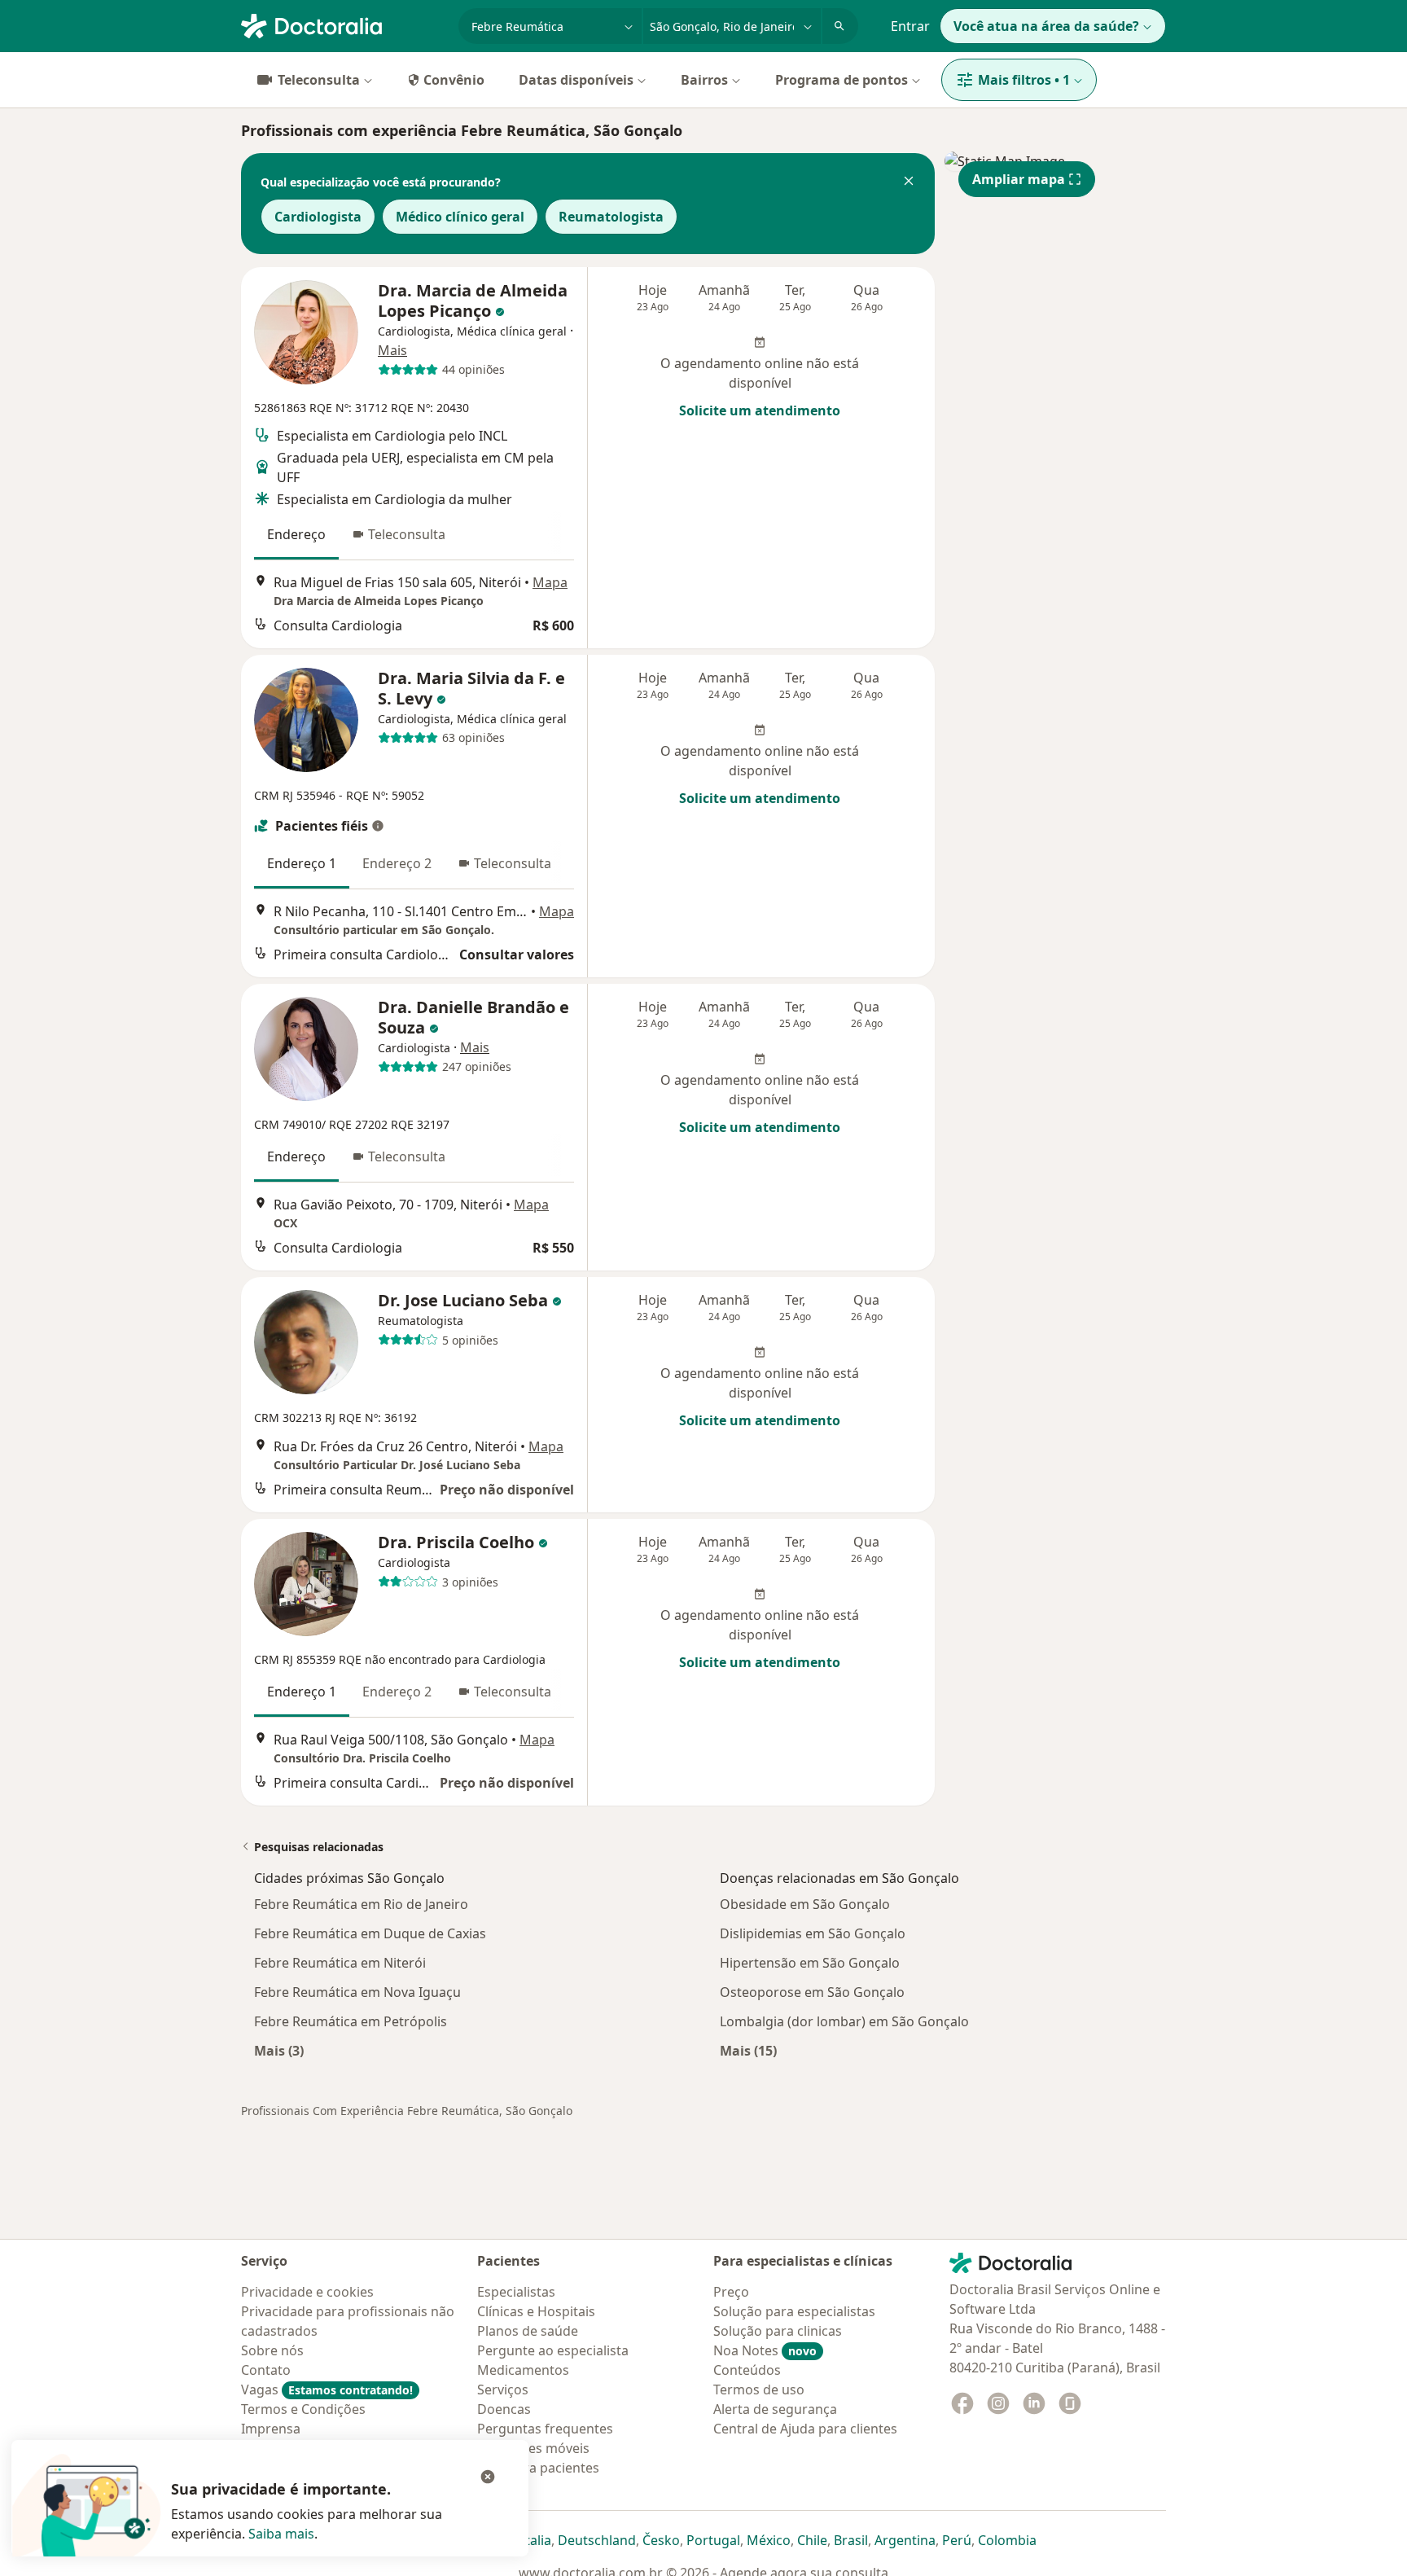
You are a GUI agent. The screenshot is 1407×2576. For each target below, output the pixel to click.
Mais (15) (748, 2050)
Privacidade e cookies (307, 2292)
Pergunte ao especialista (553, 2350)
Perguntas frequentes (545, 2429)
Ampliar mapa (1019, 179)
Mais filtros (1024, 80)
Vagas (327, 2389)
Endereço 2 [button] (397, 863)
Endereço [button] (296, 534)
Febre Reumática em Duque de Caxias (370, 1933)
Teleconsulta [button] (407, 534)
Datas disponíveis (576, 80)
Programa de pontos (842, 80)
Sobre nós (272, 2350)
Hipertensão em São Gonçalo (810, 1963)
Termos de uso (759, 2389)
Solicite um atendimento (760, 410)
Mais (392, 350)
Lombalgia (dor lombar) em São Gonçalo (844, 2021)
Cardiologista (318, 217)
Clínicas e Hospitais (536, 2311)
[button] (909, 182)
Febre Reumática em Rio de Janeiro (361, 1904)
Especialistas (516, 2292)
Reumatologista (611, 217)
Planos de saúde (528, 2331)
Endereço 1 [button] (302, 863)
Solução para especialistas (794, 2311)
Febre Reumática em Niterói (340, 1963)
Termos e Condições (303, 2409)
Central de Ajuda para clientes (805, 2429)
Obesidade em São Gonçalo (805, 1904)
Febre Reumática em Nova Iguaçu (357, 1992)
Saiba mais (281, 2534)
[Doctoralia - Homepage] (343, 24)
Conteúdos (747, 2370)
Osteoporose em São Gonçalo (812, 1992)
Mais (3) (279, 2050)
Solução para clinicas (778, 2331)
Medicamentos (523, 2370)
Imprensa (271, 2429)
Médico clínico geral (460, 217)
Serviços (503, 2389)
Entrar (910, 26)
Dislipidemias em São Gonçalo (813, 1933)
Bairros (704, 80)
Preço (731, 2292)
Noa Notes (765, 2350)
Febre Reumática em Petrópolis (351, 2021)
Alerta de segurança (775, 2409)
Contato (266, 2370)
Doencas (504, 2409)
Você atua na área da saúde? (1046, 26)
